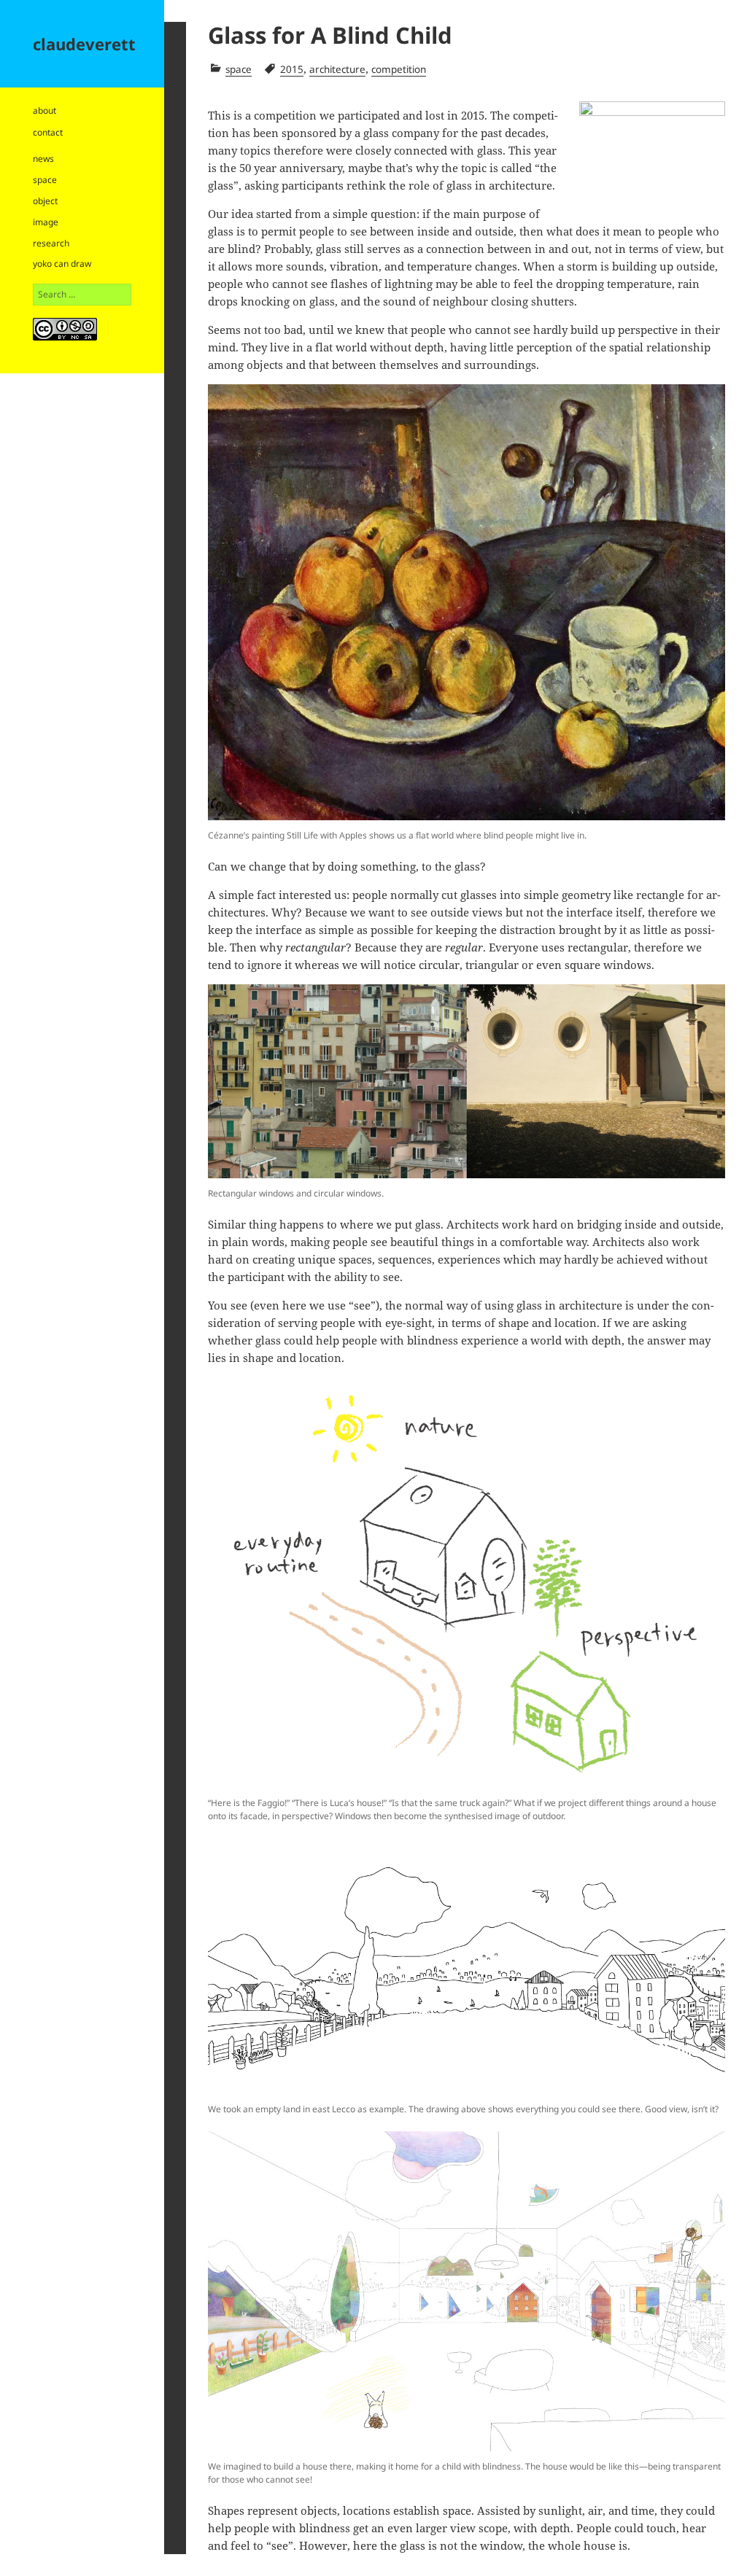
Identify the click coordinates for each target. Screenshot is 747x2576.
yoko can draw (62, 264)
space (45, 180)
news (43, 159)
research (51, 243)
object (45, 201)
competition (399, 69)
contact (48, 132)
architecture (337, 69)
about (44, 110)
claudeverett (84, 44)
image (46, 222)
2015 (292, 69)
